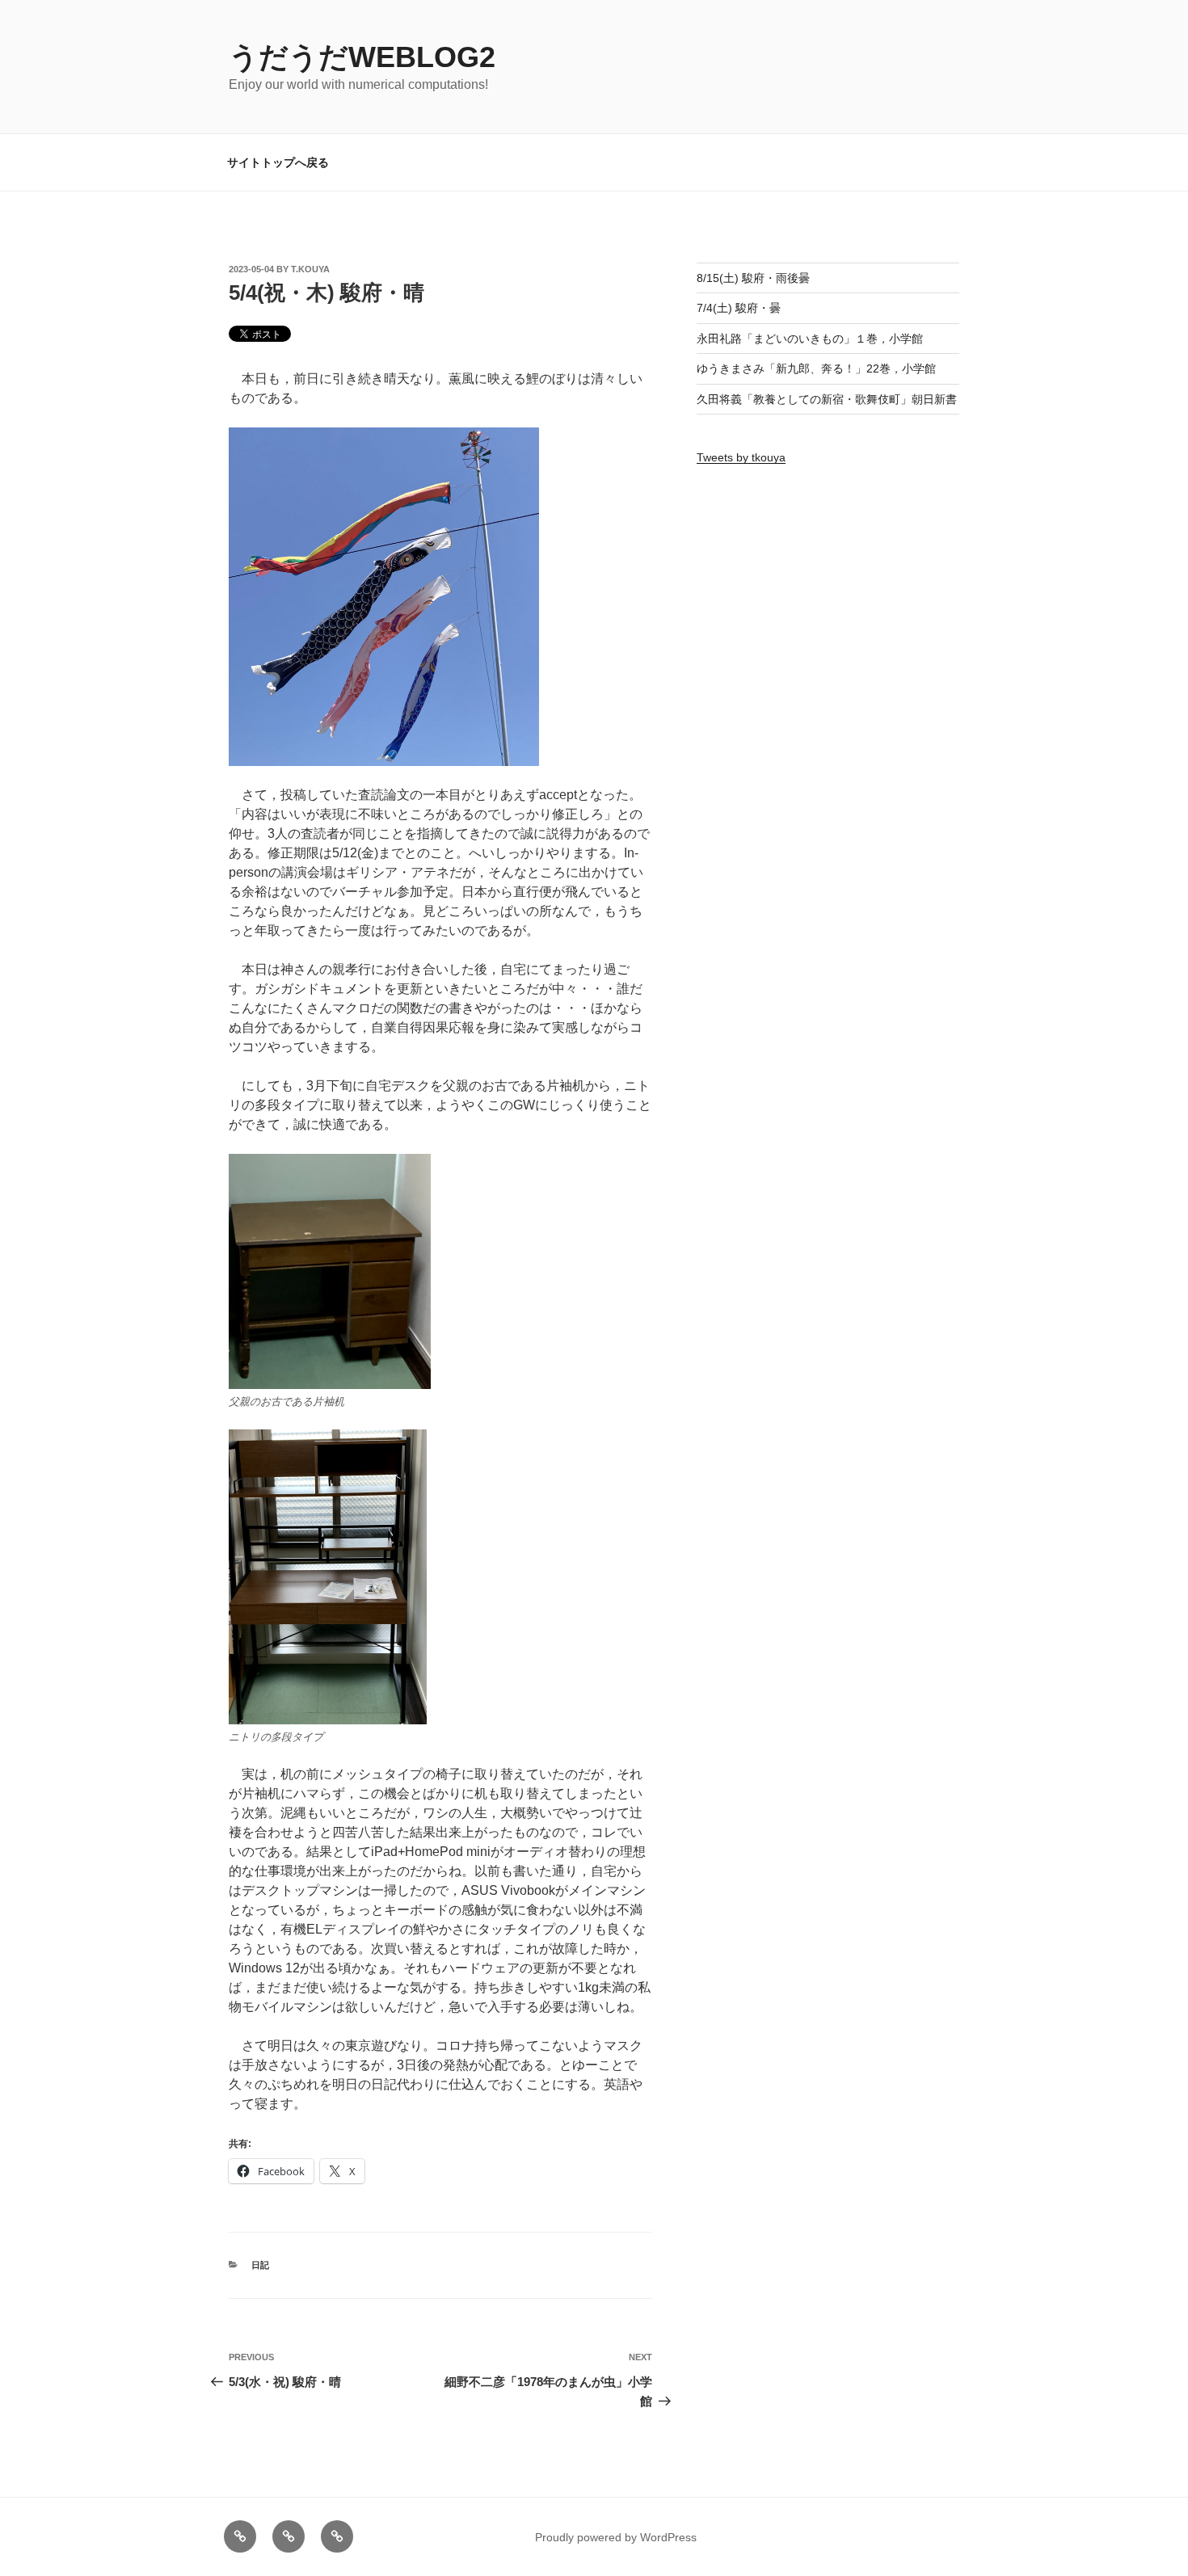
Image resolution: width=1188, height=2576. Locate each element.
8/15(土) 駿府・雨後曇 (753, 278)
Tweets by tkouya (741, 457)
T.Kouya (310, 269)
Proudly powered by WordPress (616, 2537)
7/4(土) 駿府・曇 (739, 308)
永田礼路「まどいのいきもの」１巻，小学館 (810, 339)
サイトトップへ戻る (278, 162)
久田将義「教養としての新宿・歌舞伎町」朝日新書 (827, 399)
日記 (260, 2265)
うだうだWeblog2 (362, 57)
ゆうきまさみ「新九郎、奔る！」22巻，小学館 (816, 368)
